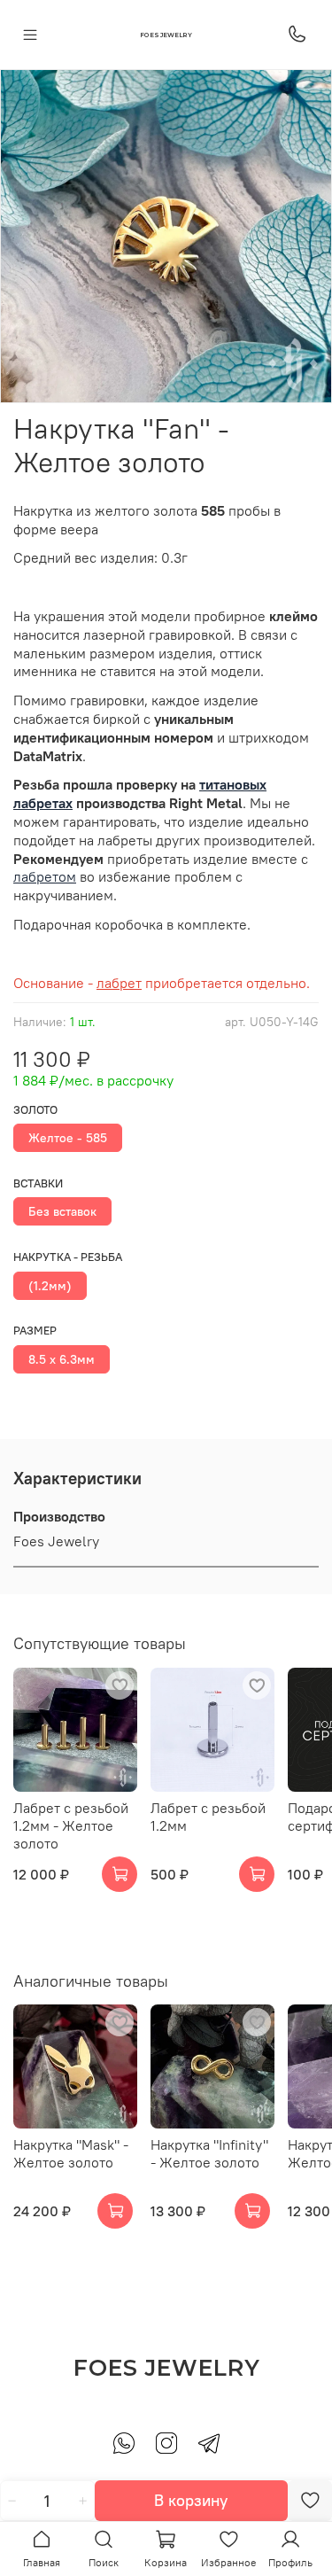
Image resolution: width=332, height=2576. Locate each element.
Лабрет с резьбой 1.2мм (208, 1817)
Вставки (38, 1183)
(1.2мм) (50, 1286)
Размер (35, 1331)
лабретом (45, 876)
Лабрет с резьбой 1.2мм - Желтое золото (71, 1825)
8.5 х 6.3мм (62, 1359)
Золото (35, 1110)
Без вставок (62, 1211)
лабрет (119, 983)
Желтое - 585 (68, 1138)
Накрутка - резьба (68, 1257)
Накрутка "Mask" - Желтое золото (71, 2153)
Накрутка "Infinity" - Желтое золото (209, 2153)
